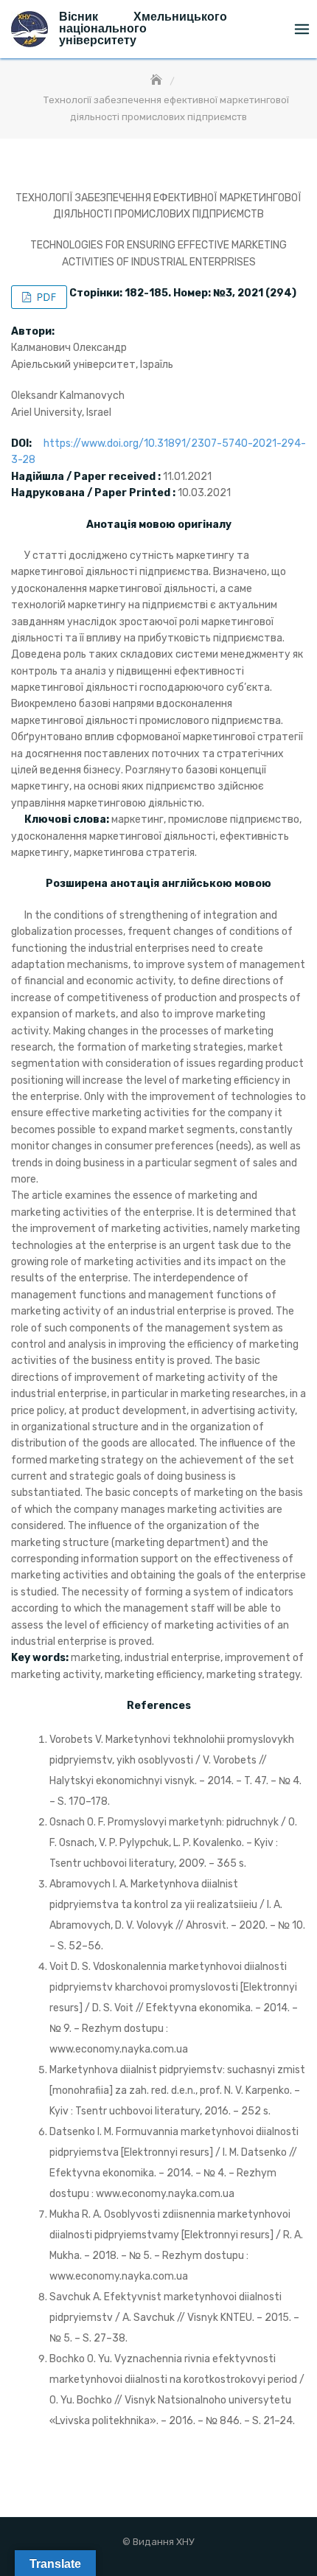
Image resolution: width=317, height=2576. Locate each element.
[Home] (158, 81)
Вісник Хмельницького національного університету (143, 28)
